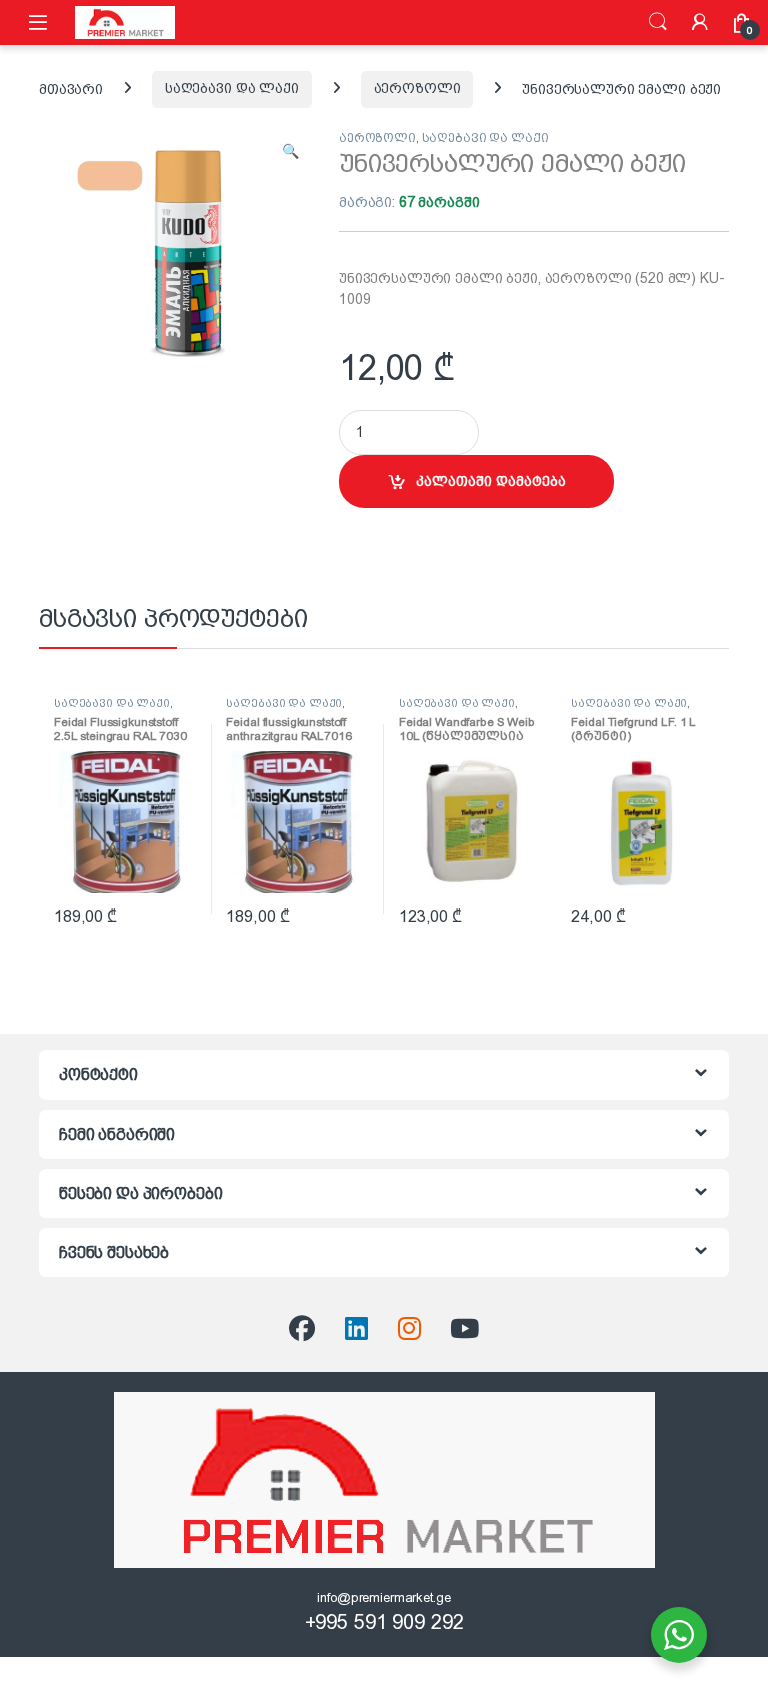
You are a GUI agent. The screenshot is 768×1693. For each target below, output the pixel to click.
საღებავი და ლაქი (232, 88)
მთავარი (71, 88)
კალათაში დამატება (491, 481)
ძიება (658, 22)
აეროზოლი (417, 88)
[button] (290, 152)
